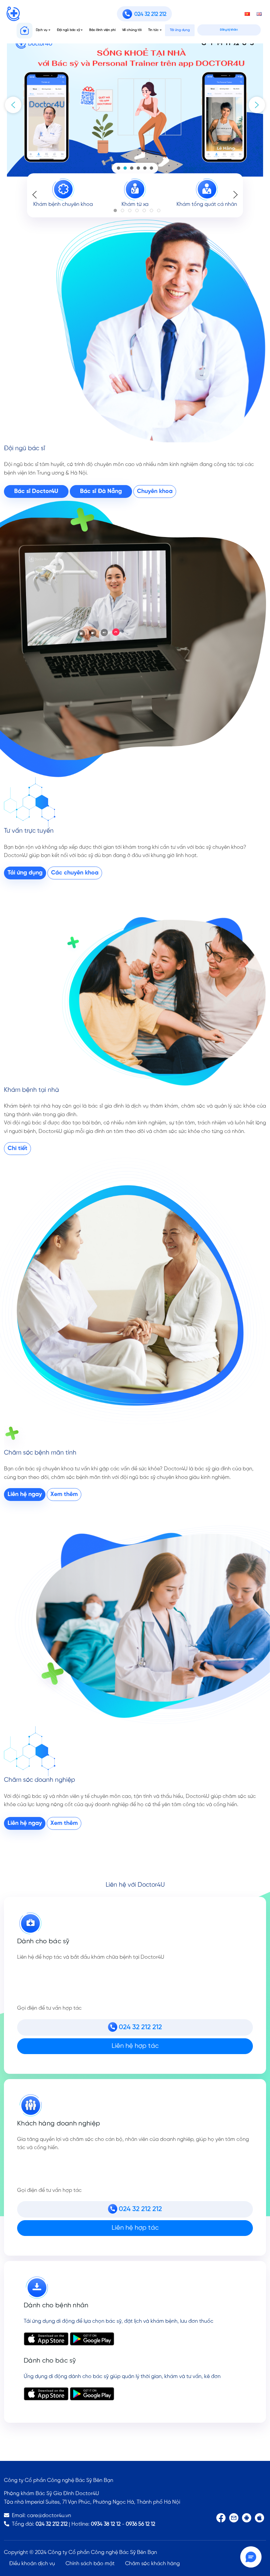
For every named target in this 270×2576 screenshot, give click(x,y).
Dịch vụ (42, 30)
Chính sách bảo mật (90, 2564)
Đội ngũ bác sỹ (68, 30)
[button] (13, 105)
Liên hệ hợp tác (135, 2046)
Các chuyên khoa (75, 873)
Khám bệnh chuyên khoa (63, 204)
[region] (135, 105)
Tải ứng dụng (180, 30)
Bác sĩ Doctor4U (36, 491)
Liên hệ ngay (25, 1495)
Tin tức (153, 30)
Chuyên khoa (155, 491)
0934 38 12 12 (106, 2524)
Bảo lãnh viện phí (102, 30)
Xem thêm (64, 1495)
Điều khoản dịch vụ (32, 2564)
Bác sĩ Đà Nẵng (101, 491)
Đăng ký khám (229, 30)
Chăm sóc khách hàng (152, 2564)
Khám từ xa (135, 204)
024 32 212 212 (52, 2524)
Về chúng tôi (132, 30)
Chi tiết (17, 1149)
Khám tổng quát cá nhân (207, 204)
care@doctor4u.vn (49, 2516)
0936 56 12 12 (140, 2524)
